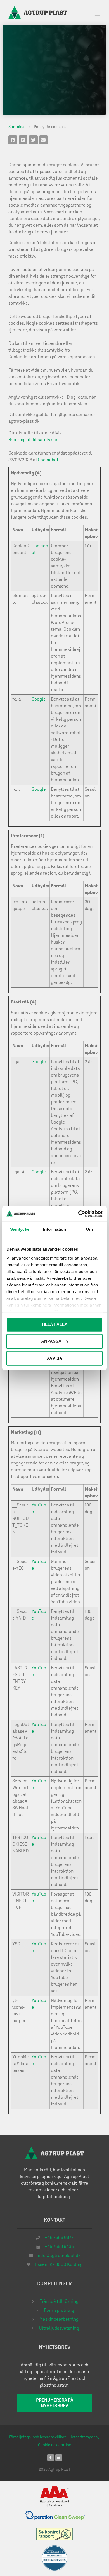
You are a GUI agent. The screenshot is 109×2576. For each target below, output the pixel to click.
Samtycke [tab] (20, 1229)
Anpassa (51, 1341)
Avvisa (55, 1358)
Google (39, 699)
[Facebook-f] (51, 2458)
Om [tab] (89, 1229)
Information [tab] (54, 1229)
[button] (13, 140)
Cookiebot (48, 460)
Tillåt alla (54, 1324)
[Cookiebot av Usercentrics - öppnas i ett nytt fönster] (78, 1214)
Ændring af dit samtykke (33, 440)
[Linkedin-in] (59, 2458)
